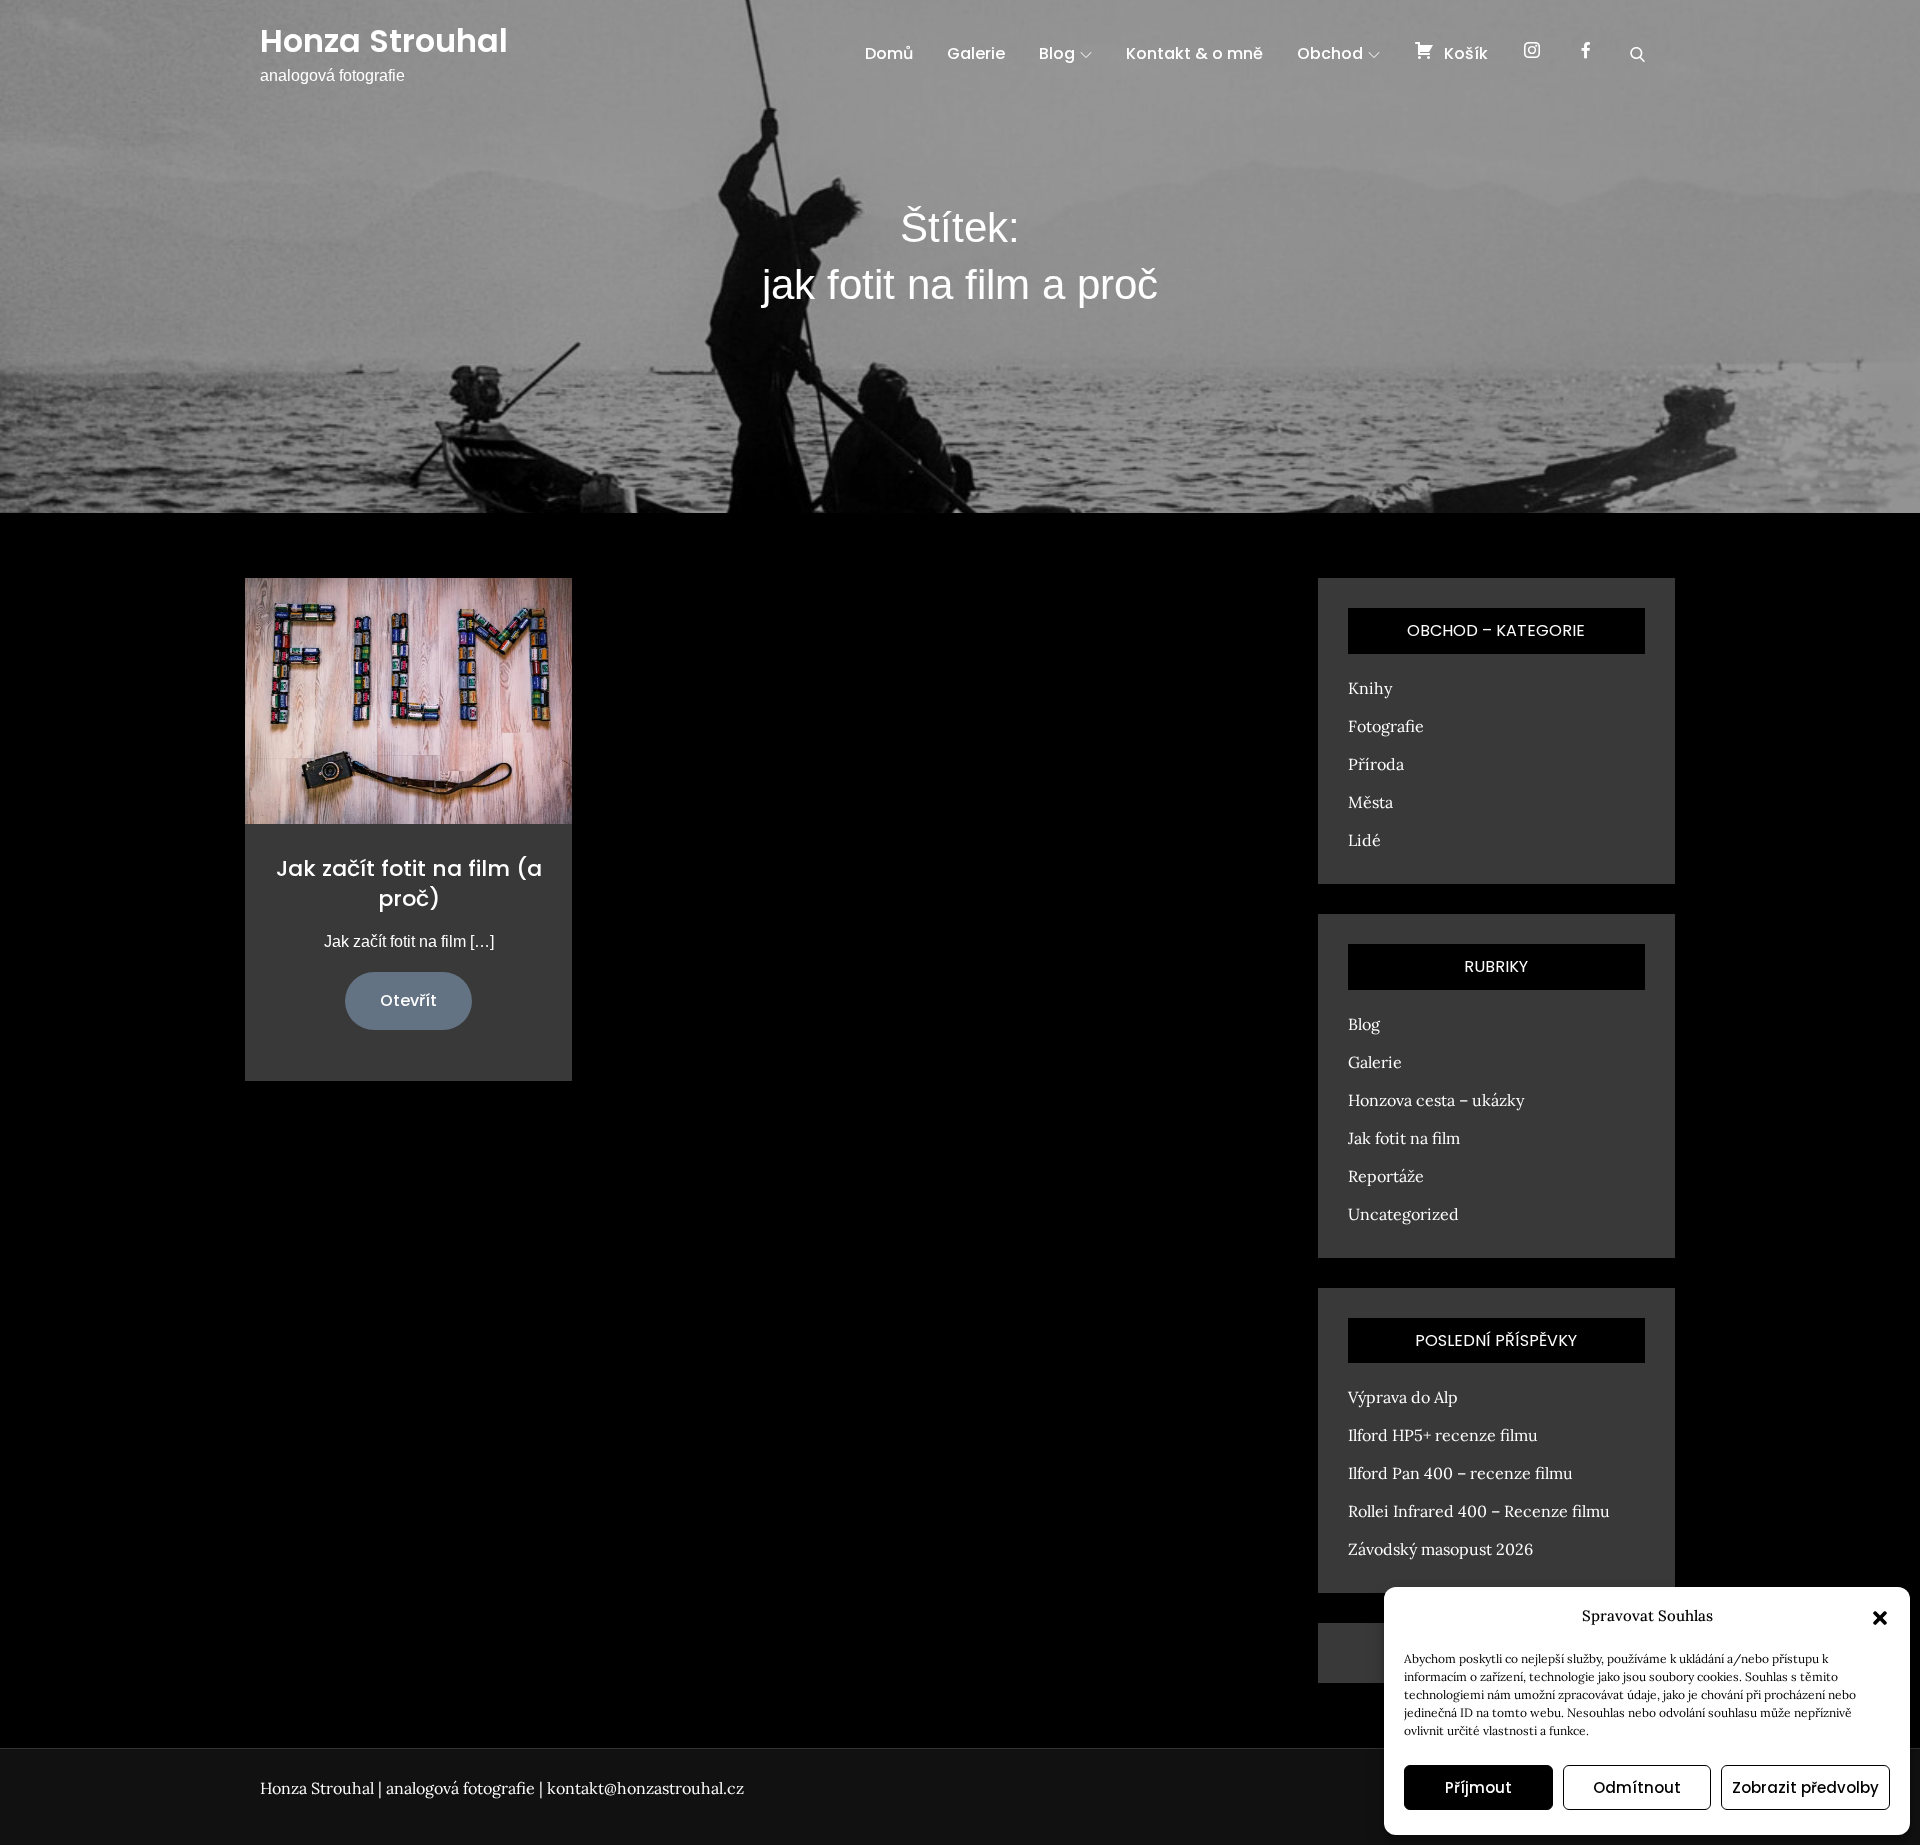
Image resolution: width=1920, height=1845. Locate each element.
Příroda (1376, 764)
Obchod (1330, 53)
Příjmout (1478, 1787)
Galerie (976, 53)
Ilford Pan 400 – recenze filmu (1460, 1473)
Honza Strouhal (384, 40)
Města (1370, 802)
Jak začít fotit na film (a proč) (409, 883)
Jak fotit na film (1404, 1138)
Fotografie (1386, 726)
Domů (889, 53)
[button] (1880, 1616)
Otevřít (408, 1000)
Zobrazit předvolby (1805, 1787)
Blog (1057, 53)
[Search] (1637, 54)
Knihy (1370, 688)
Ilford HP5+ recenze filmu (1443, 1435)
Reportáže (1386, 1176)
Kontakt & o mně (1194, 53)
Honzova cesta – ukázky (1436, 1100)
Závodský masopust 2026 (1440, 1549)
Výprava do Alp (1403, 1397)
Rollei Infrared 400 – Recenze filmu (1479, 1511)
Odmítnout (1637, 1787)
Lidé (1364, 840)
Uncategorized (1403, 1214)
